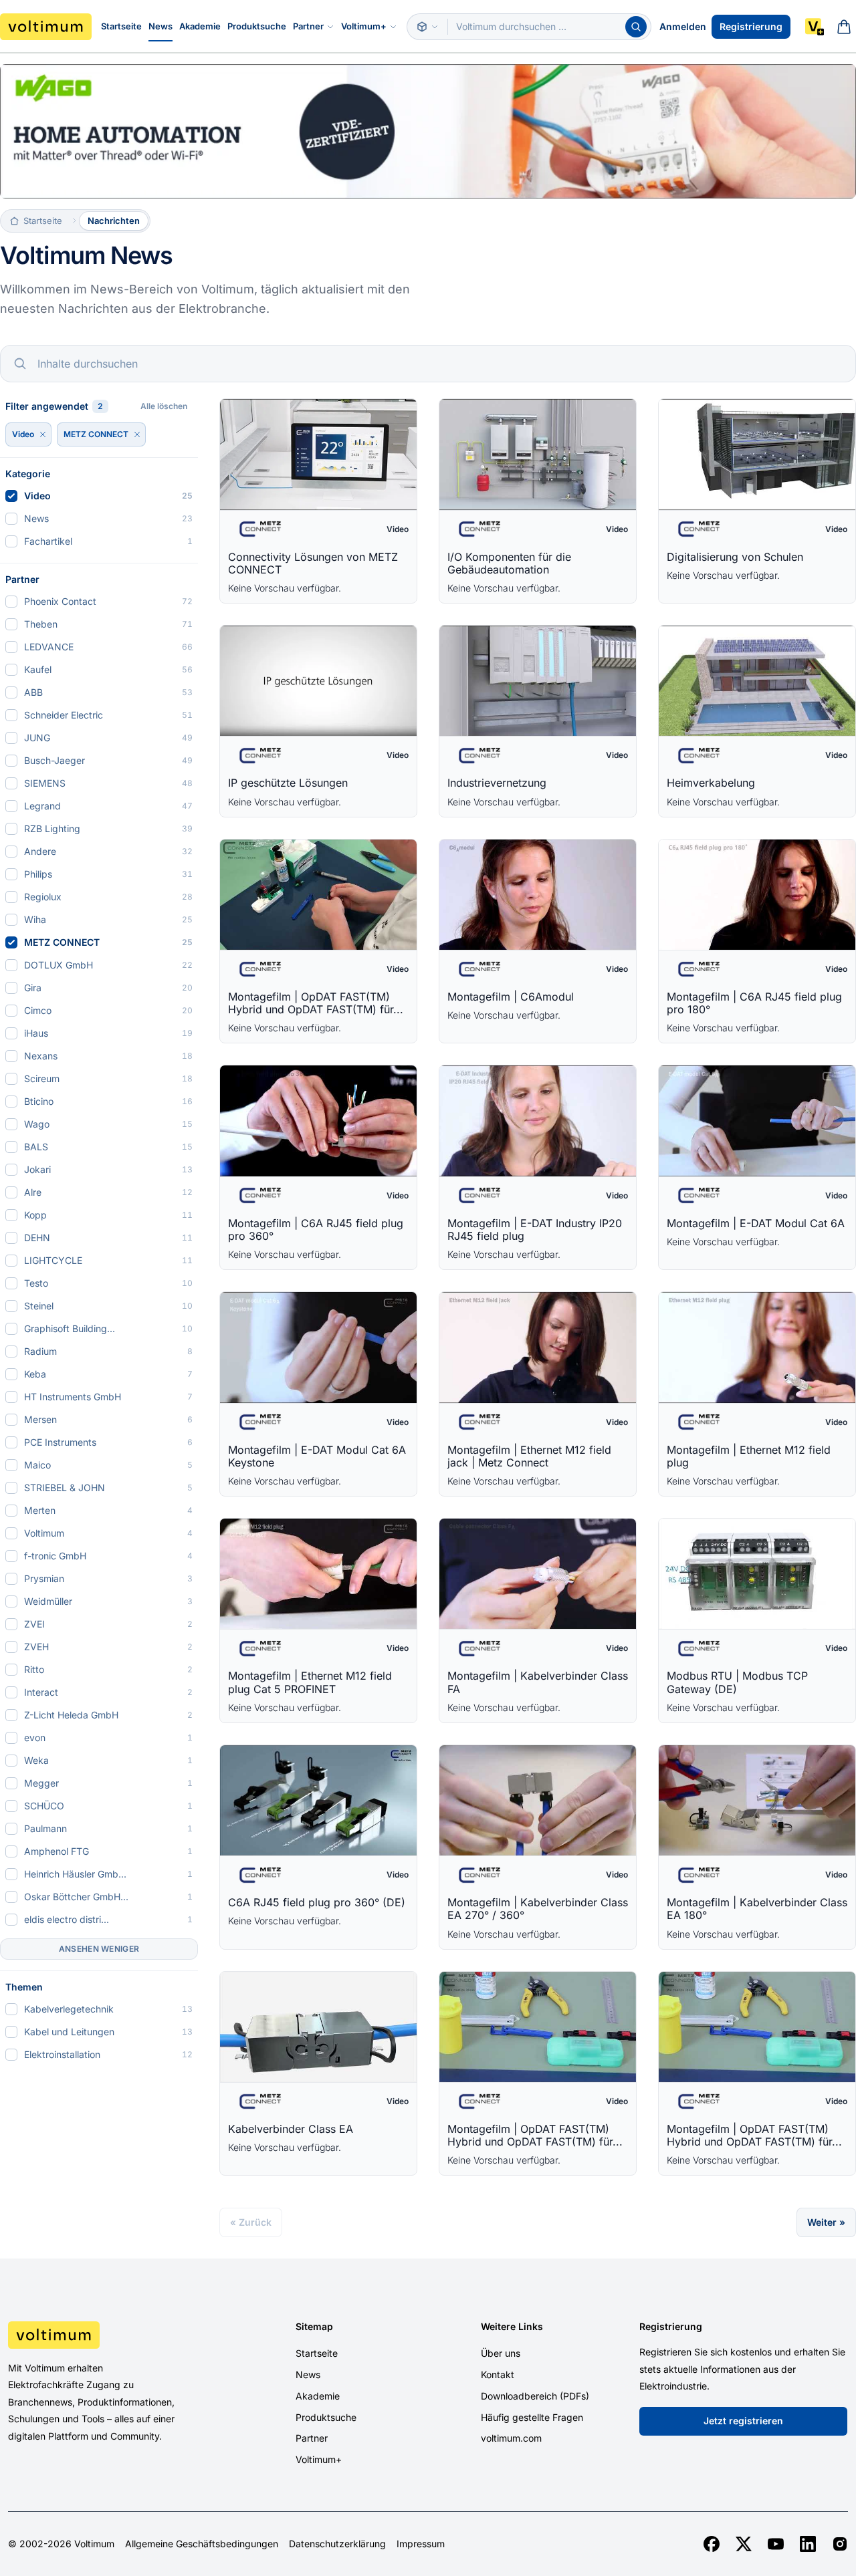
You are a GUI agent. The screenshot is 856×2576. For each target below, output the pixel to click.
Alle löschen (164, 406)
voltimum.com (511, 2438)
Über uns (501, 2353)
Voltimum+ (364, 26)
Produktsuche (257, 26)
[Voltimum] (46, 27)
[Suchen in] (427, 27)
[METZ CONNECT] (137, 434)
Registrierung (751, 26)
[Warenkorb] (844, 27)
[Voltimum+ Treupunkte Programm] (815, 27)
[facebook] (712, 2544)
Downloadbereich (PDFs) (535, 2396)
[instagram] (840, 2544)
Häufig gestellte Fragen (532, 2417)
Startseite (121, 26)
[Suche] (636, 27)
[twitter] (744, 2544)
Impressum (421, 2544)
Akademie (200, 26)
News (160, 26)
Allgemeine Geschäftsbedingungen (202, 2544)
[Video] (43, 434)
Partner (308, 26)
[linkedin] (808, 2544)
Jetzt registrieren (743, 2421)
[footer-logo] (107, 2335)
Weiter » (826, 2222)
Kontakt (498, 2374)
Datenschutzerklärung (337, 2544)
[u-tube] (776, 2544)
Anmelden (683, 26)
